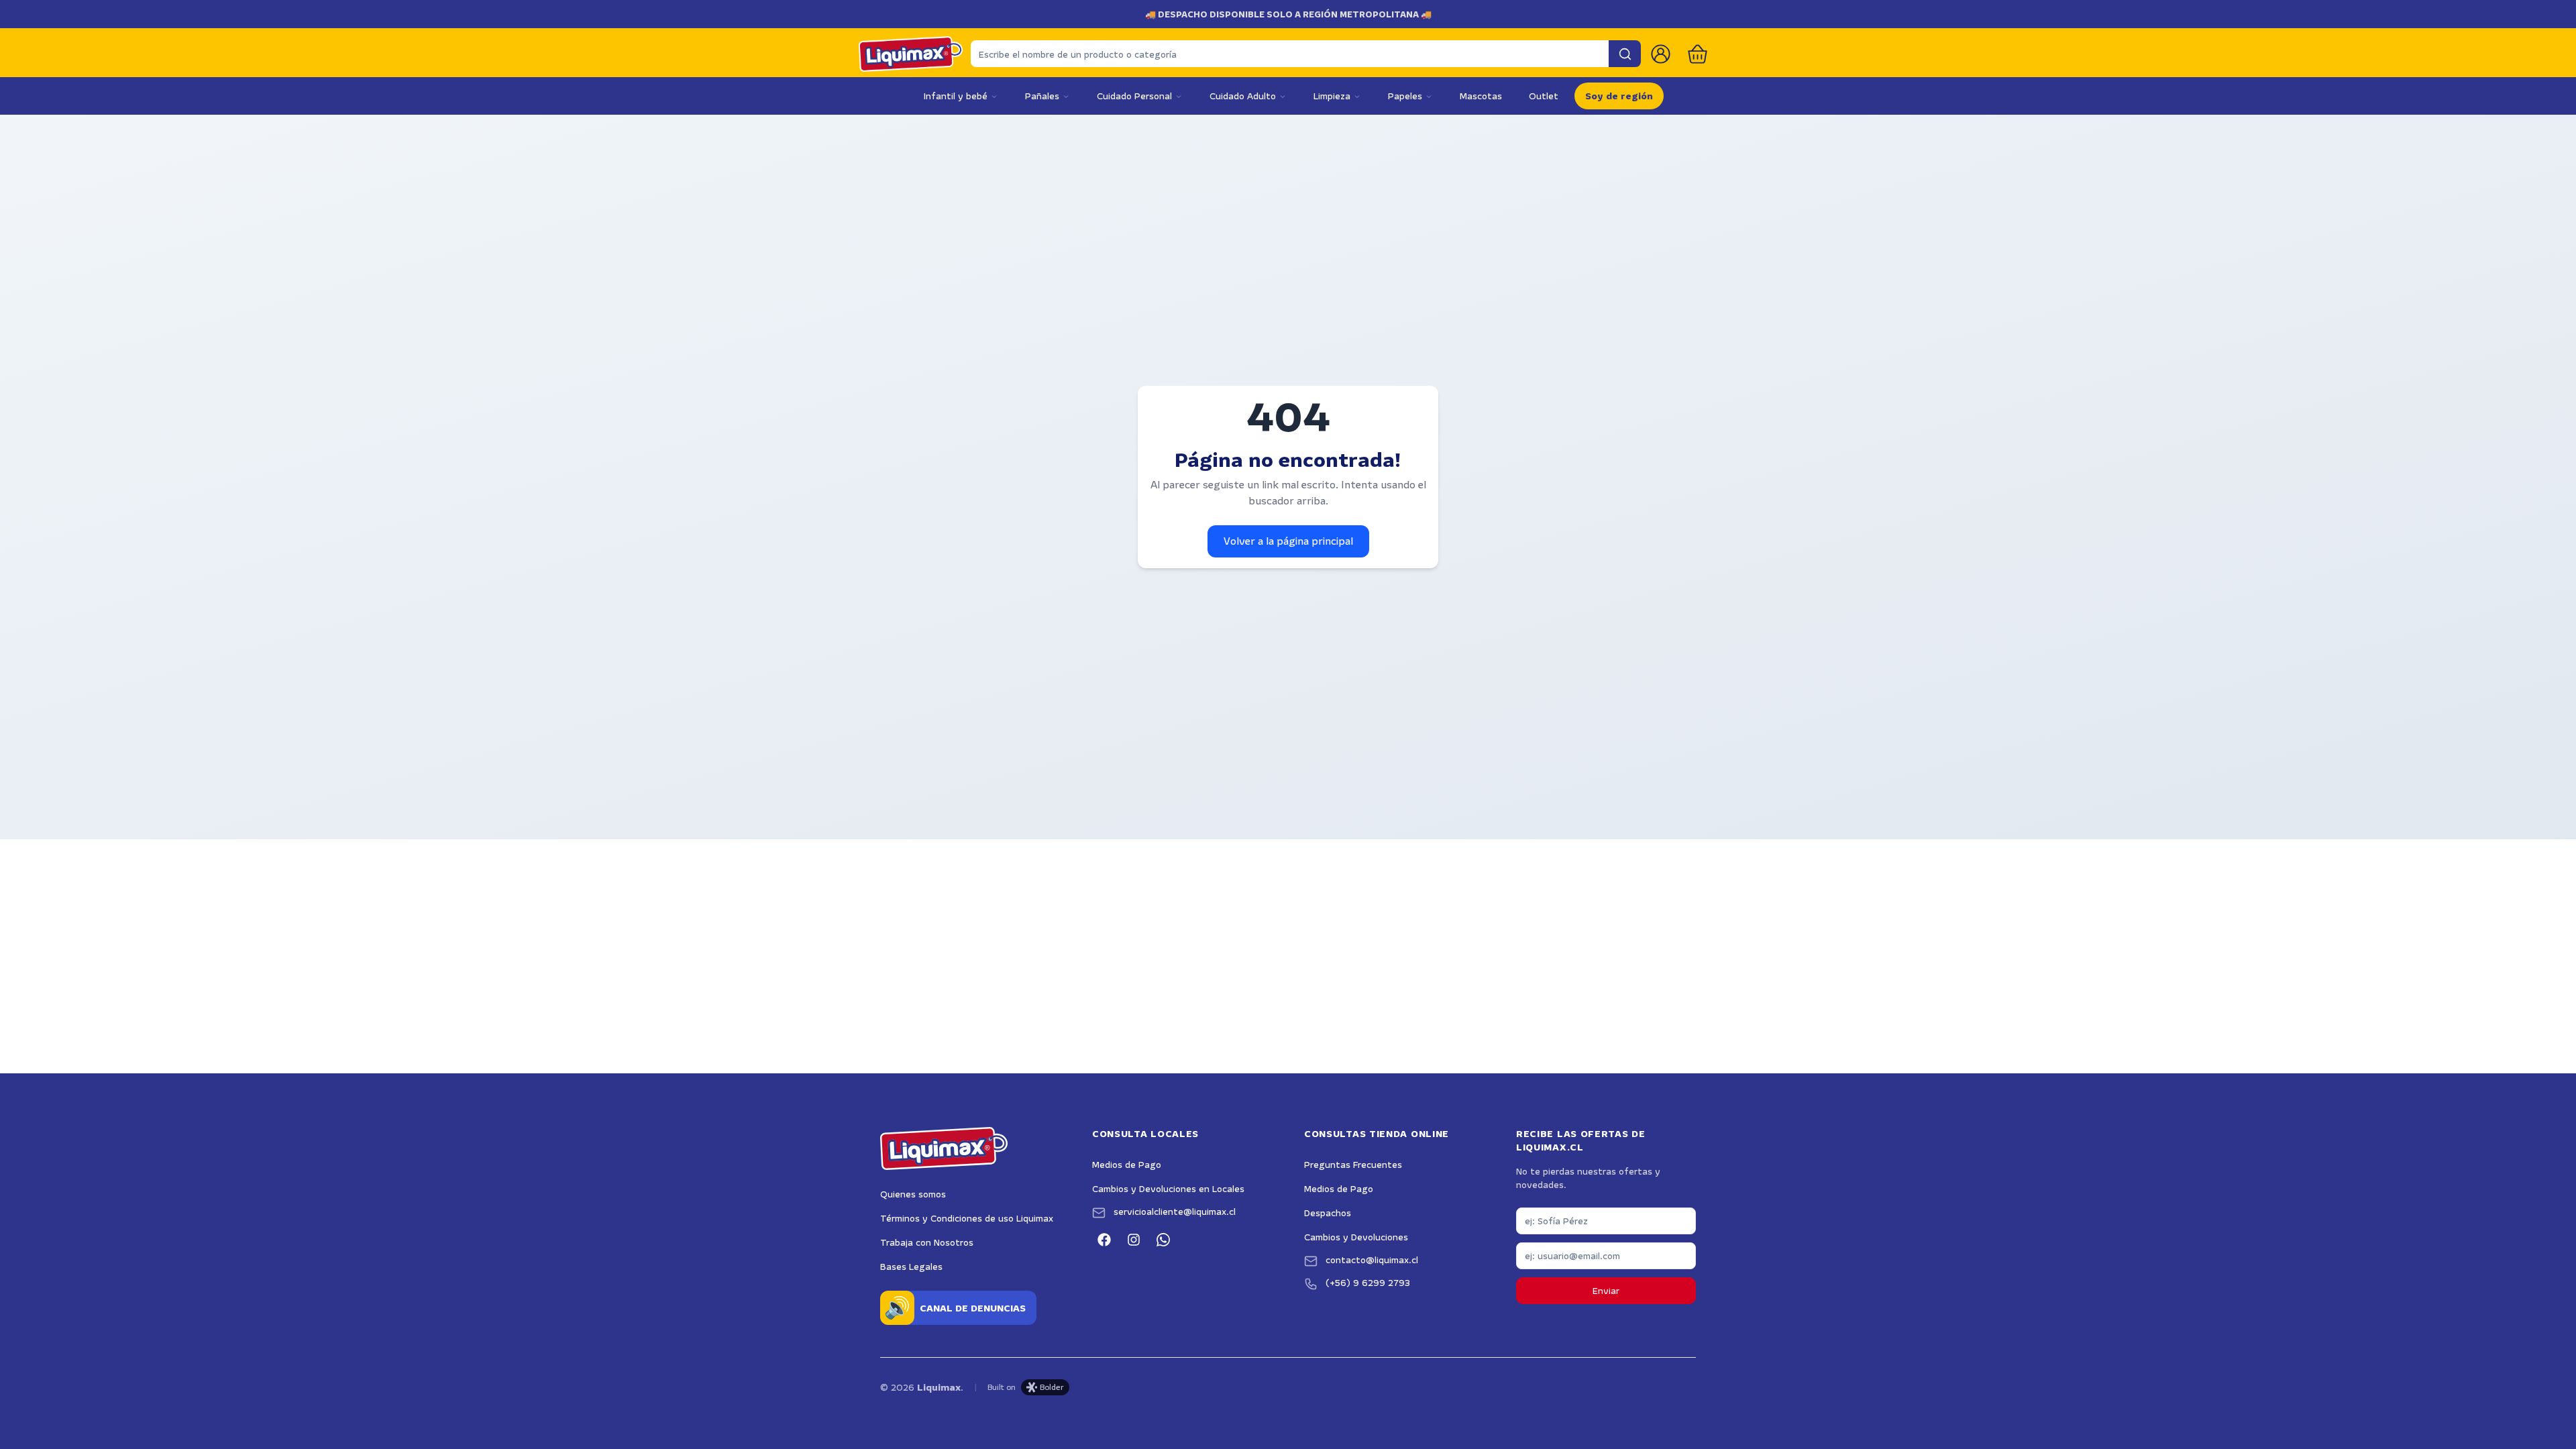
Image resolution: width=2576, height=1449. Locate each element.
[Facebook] (1104, 1240)
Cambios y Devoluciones (1356, 1237)
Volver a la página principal (1288, 541)
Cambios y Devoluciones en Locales (1168, 1189)
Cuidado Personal (1134, 96)
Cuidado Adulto (1243, 96)
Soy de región (1619, 96)
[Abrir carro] (1698, 54)
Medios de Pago (1127, 1165)
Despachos (1328, 1213)
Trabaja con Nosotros (927, 1242)
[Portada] (911, 54)
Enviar (1606, 1291)
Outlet (1544, 96)
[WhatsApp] (1163, 1240)
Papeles (1405, 96)
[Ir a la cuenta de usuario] (1661, 54)
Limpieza (1332, 96)
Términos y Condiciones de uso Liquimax (967, 1218)
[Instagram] (1134, 1240)
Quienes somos (913, 1194)
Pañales (1042, 96)
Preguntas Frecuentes (1353, 1165)
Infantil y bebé (956, 96)
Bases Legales (911, 1267)
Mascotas (1481, 96)
